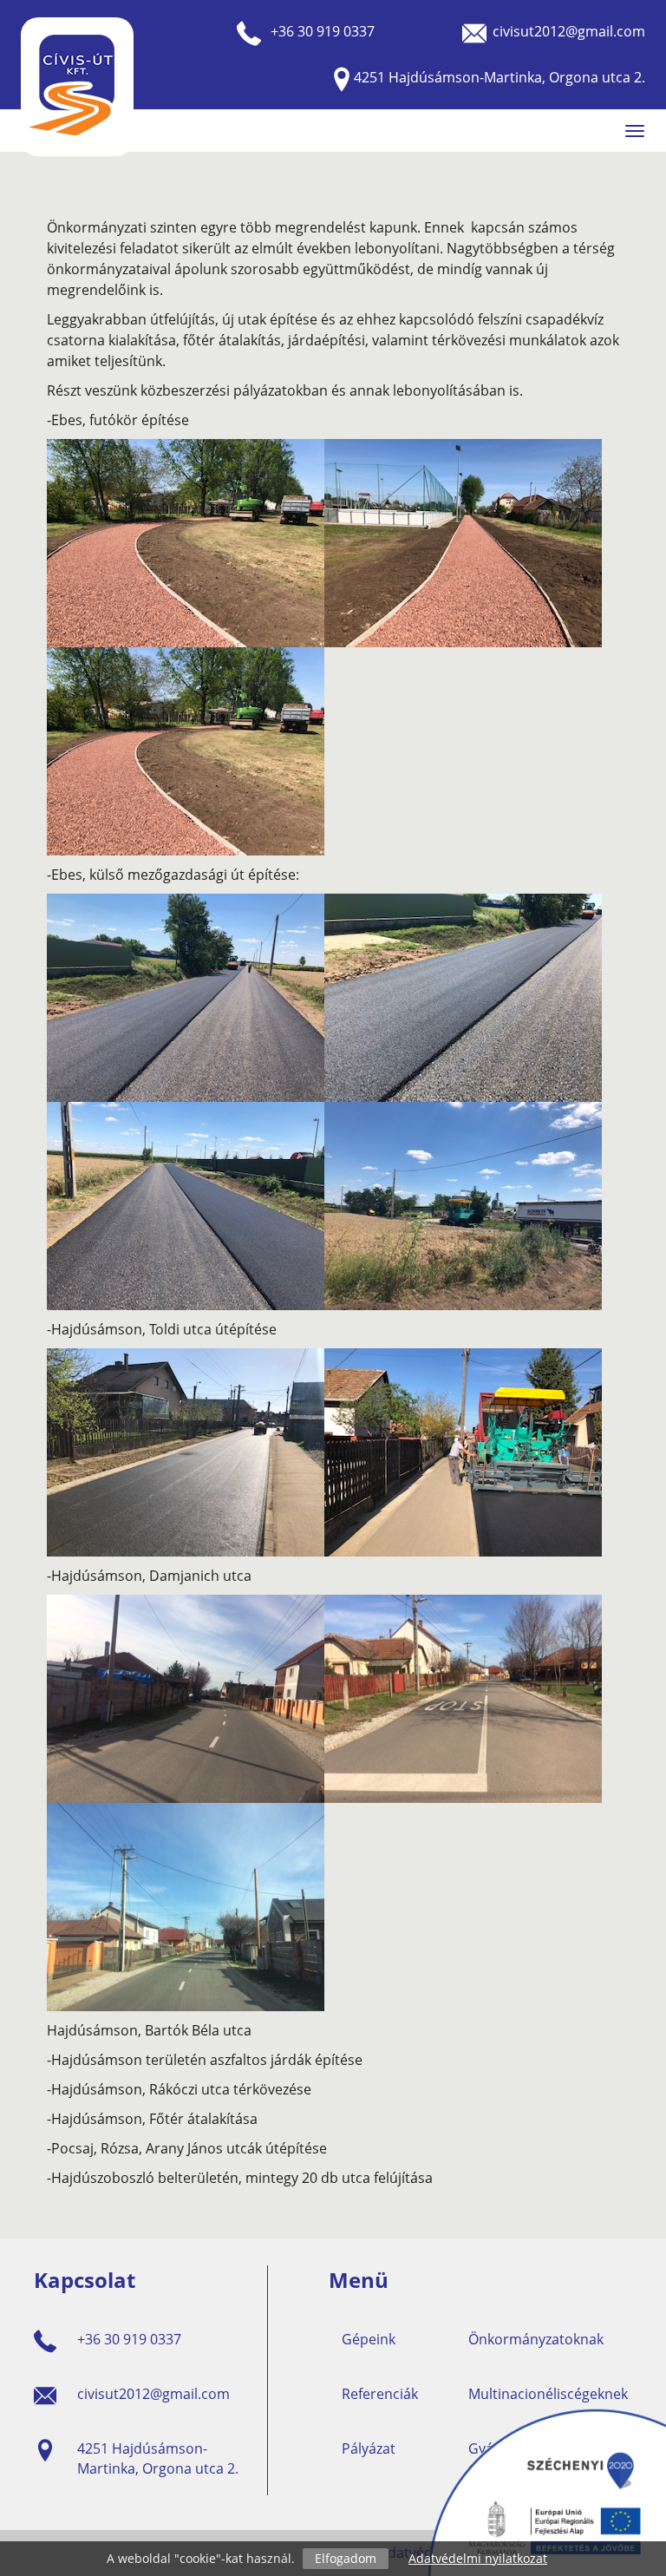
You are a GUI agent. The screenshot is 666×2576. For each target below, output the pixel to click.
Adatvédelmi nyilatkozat (478, 2558)
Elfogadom (346, 2558)
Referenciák (380, 2394)
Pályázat (369, 2448)
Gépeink (369, 2339)
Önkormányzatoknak (536, 2339)
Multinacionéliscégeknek (548, 2394)
